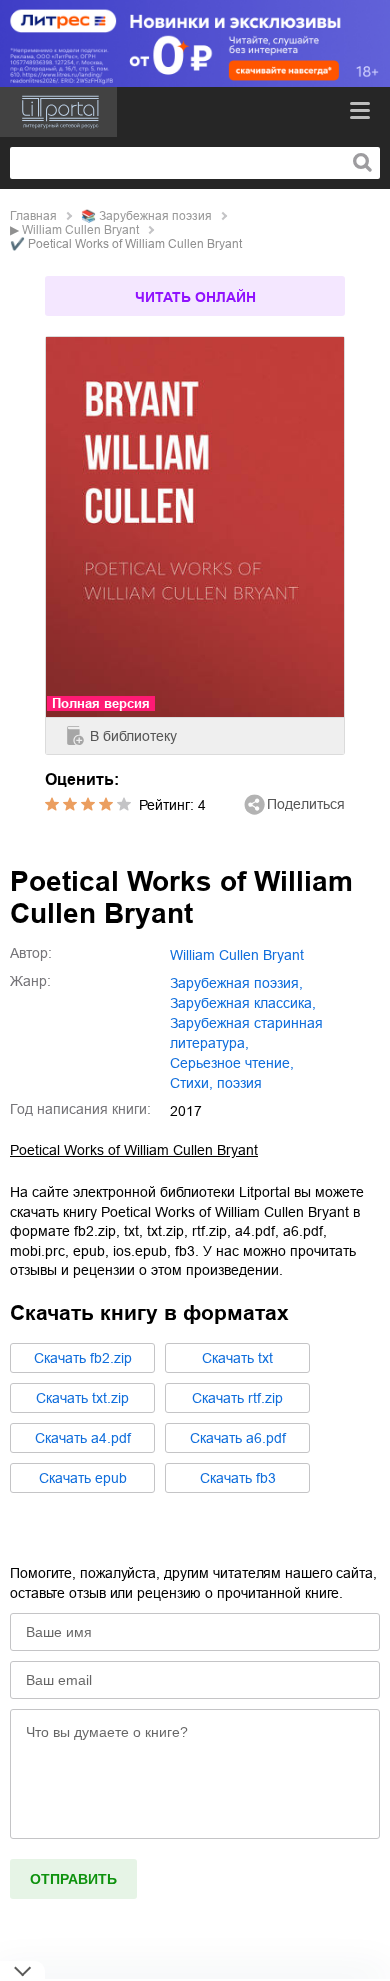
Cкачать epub (83, 1478)
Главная (33, 216)
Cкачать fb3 (238, 1478)
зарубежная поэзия (155, 216)
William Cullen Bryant (80, 230)
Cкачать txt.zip (82, 1398)
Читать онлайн (195, 297)
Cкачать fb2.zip (83, 1358)
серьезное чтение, (232, 1063)
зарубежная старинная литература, (246, 1033)
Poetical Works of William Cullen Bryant (134, 1150)
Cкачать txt (237, 1358)
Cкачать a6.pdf (238, 1438)
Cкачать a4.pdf (83, 1438)
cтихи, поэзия (216, 1083)
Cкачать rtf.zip (237, 1398)
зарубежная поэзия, (236, 983)
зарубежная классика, (243, 1003)
